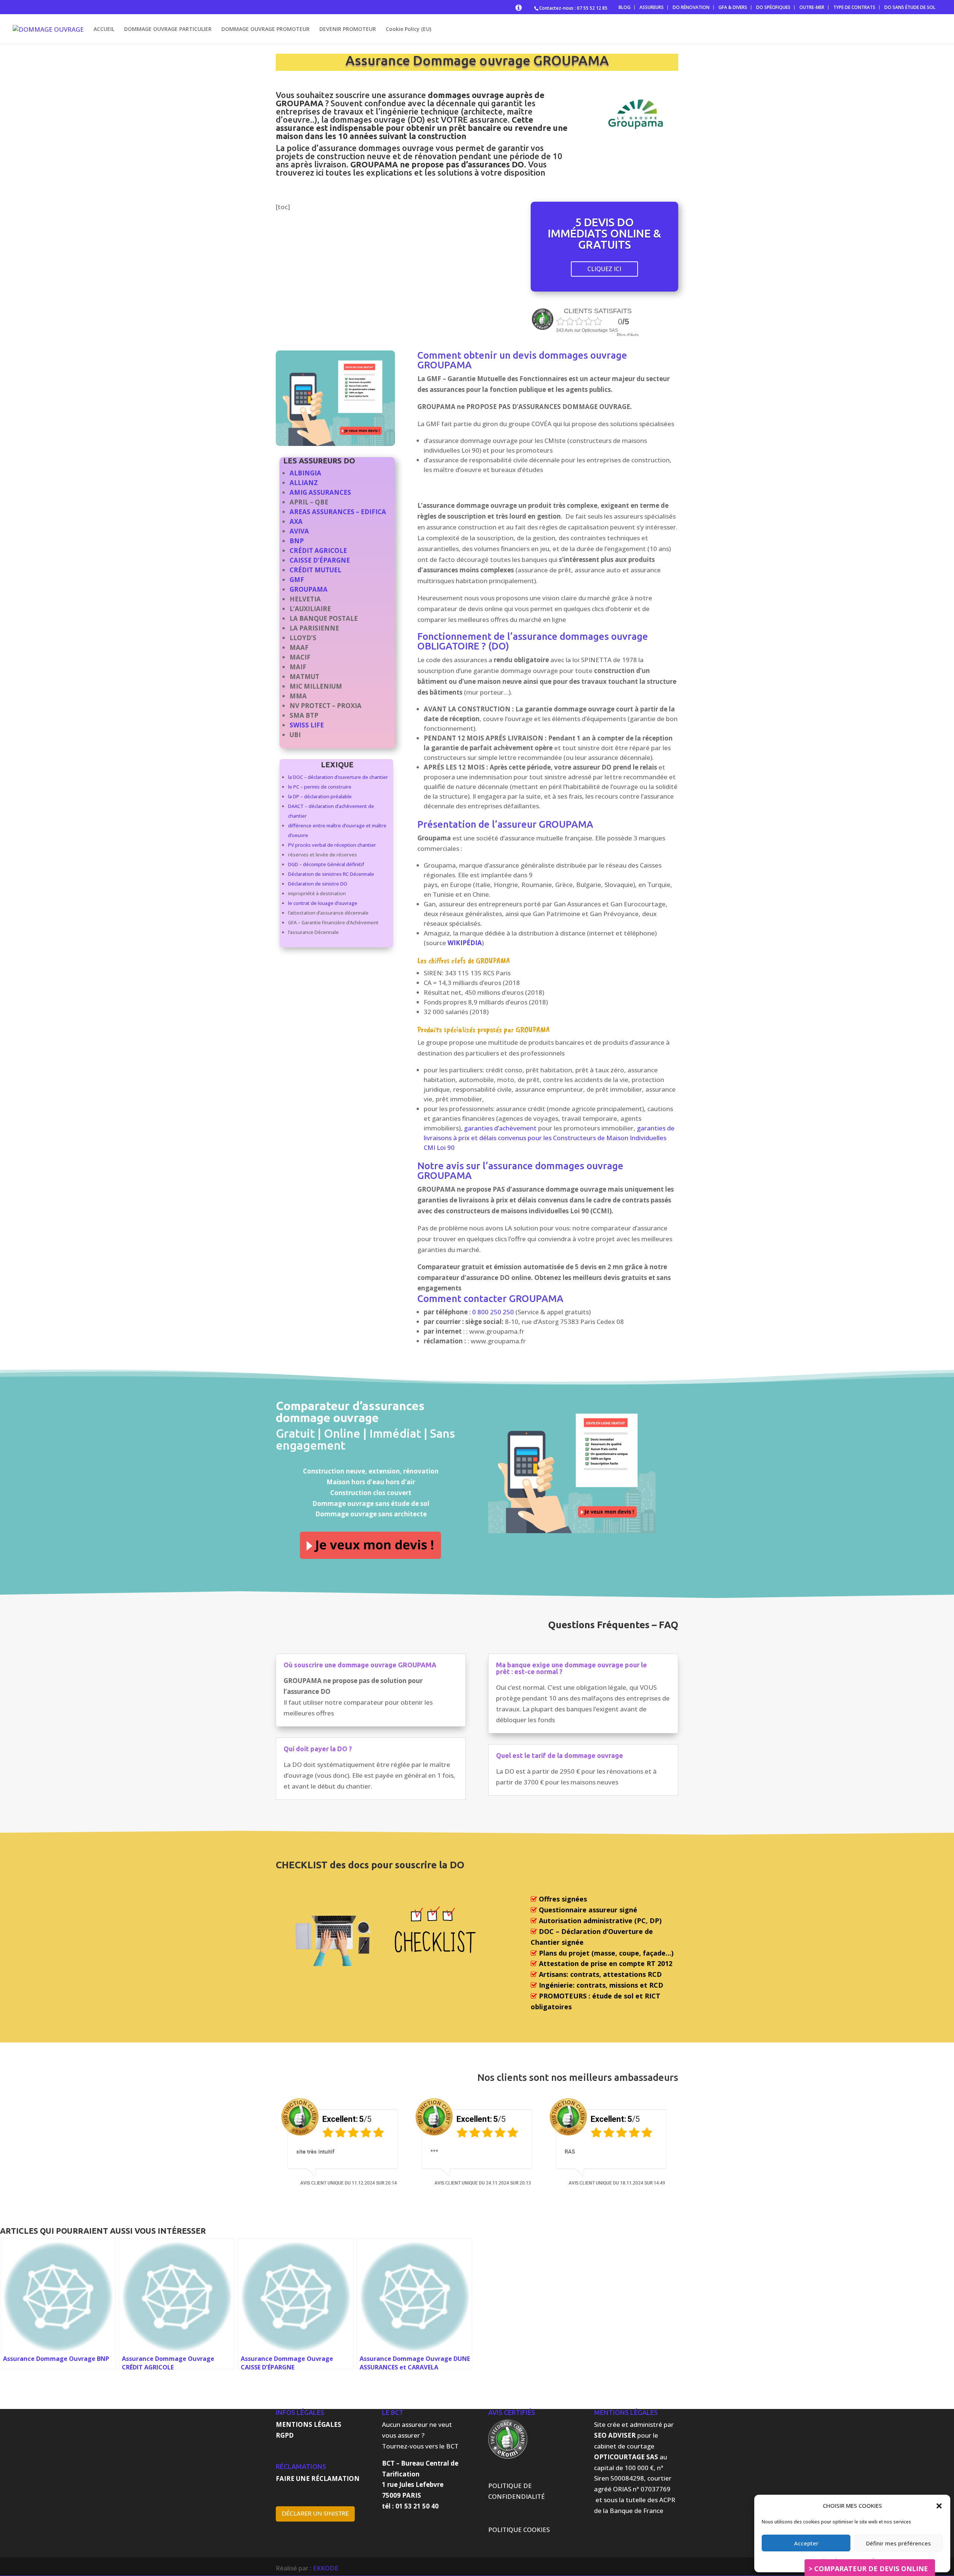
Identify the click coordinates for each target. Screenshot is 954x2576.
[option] (343, 2144)
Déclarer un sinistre (315, 2514)
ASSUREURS (652, 7)
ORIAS (622, 2489)
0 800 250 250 (493, 1312)
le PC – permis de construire (320, 787)
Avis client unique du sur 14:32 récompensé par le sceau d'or (483, 2188)
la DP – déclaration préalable (320, 796)
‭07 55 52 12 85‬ (592, 8)
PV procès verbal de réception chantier (332, 845)
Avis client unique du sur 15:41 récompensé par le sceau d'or (349, 2188)
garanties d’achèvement (500, 1128)
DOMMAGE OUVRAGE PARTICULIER (168, 29)
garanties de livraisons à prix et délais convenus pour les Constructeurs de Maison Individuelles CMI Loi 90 (549, 1138)
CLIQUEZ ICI (604, 269)
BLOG (625, 7)
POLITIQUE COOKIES (519, 2530)
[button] (939, 2506)
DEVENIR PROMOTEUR (348, 29)
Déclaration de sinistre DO (318, 884)
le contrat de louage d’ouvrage (323, 903)
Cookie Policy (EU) (408, 29)
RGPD (285, 2435)
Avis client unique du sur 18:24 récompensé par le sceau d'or (617, 2188)
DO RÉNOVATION (691, 7)
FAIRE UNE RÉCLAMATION (318, 2479)
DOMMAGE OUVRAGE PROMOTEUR (266, 29)
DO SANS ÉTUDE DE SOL (910, 7)
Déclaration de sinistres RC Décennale (331, 874)
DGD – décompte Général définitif (326, 864)
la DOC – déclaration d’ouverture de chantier (338, 777)
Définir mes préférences (898, 2543)
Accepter (806, 2543)
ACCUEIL (104, 29)
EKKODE (326, 2568)
